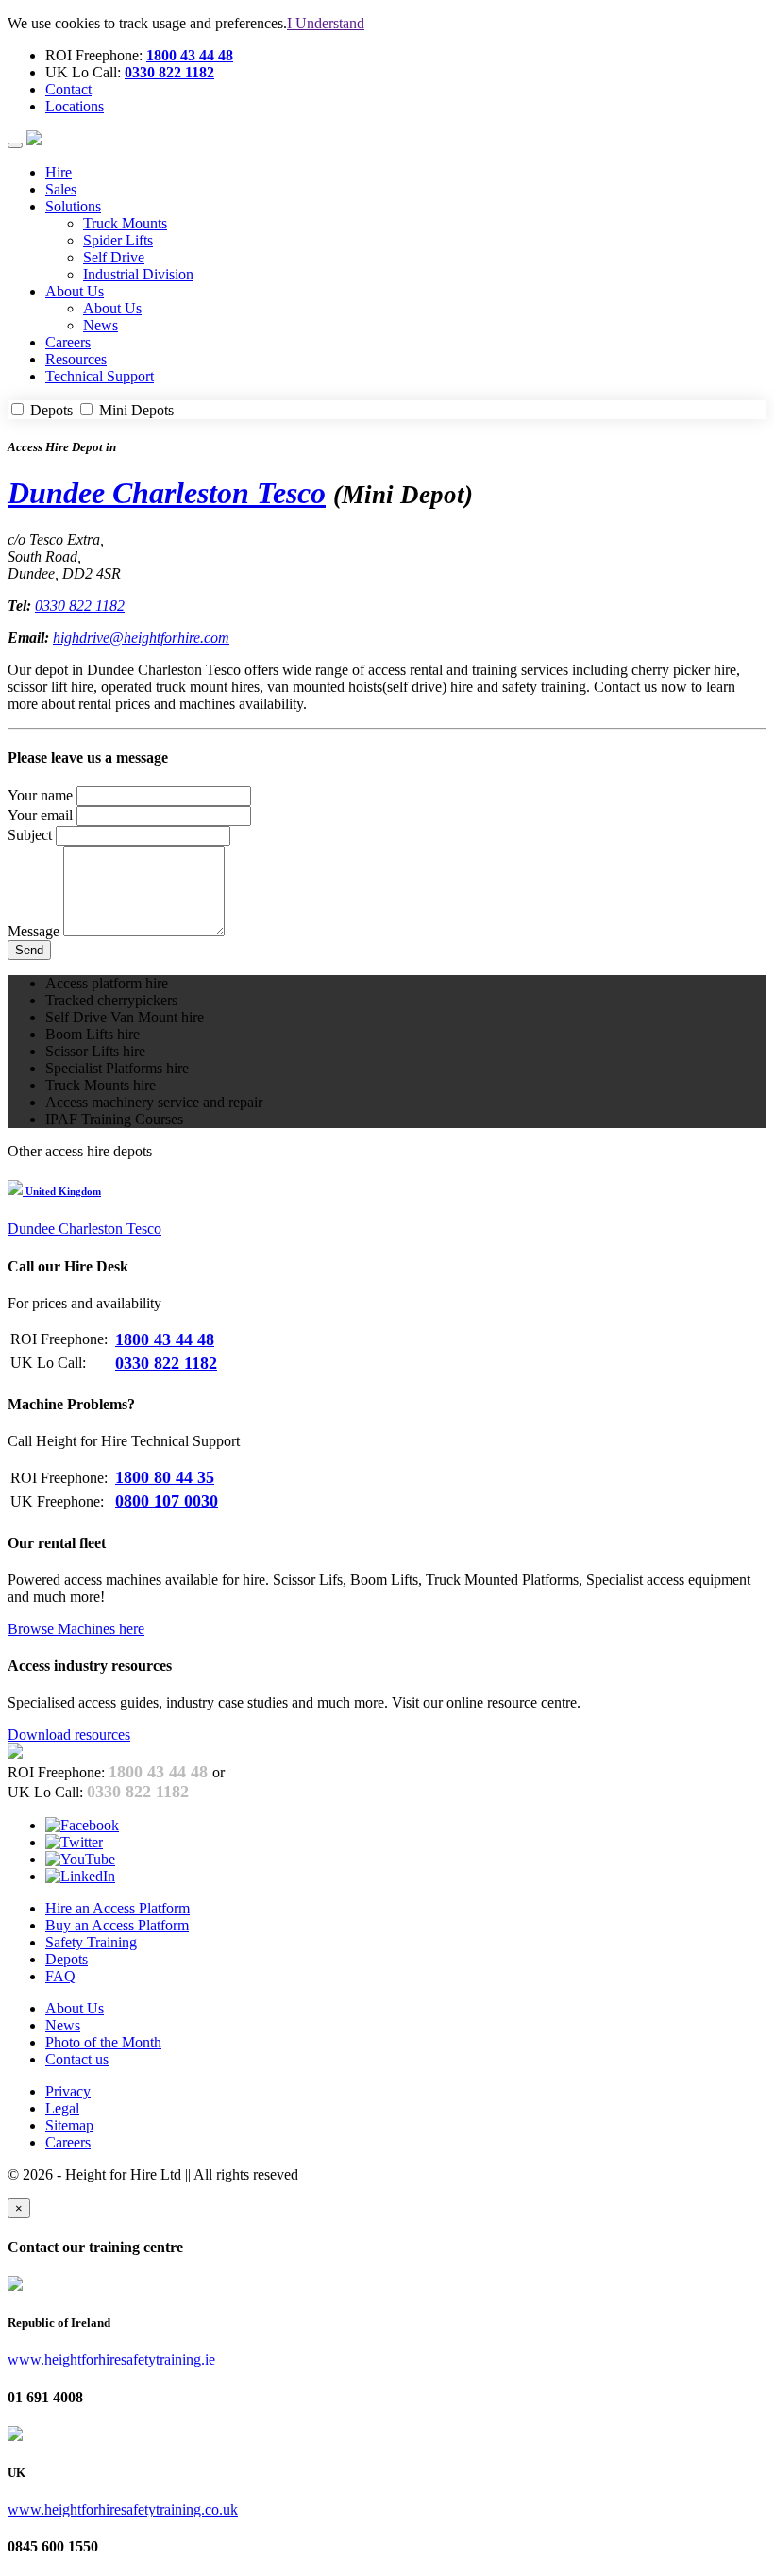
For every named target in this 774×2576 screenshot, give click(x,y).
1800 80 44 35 (165, 1477)
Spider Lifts (118, 240)
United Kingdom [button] (62, 1191)
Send (29, 950)
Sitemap (69, 2125)
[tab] (387, 1190)
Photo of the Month (103, 2042)
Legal (62, 2108)
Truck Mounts (125, 223)
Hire (59, 172)
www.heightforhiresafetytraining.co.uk (123, 2509)
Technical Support (100, 376)
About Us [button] (75, 291)
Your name (40, 795)
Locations (75, 106)
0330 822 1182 (169, 72)
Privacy (68, 2091)
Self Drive (114, 257)
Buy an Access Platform (117, 1925)
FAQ (60, 1976)
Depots (51, 410)
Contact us (77, 2059)
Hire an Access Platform (118, 1908)
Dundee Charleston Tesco (167, 493)
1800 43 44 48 (190, 55)
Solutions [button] (73, 206)
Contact (68, 89)
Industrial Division (138, 274)
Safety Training (91, 1942)
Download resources (69, 1734)
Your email (40, 815)
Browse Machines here (76, 1629)
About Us (112, 308)
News (101, 325)
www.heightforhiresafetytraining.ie (111, 2359)
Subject (30, 835)
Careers (68, 342)
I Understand (326, 23)
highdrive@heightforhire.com (141, 638)
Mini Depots (135, 410)
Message (34, 931)
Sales (61, 189)
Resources (76, 359)
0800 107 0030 (167, 1501)
